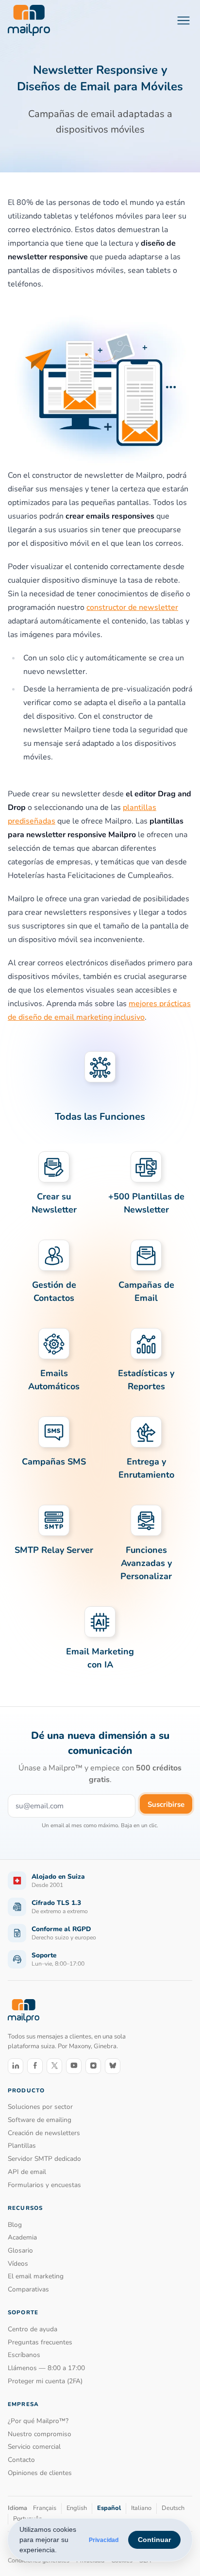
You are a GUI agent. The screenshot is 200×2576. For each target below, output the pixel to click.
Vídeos (18, 2264)
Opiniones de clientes (40, 2473)
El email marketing (36, 2276)
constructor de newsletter (132, 607)
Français (45, 2508)
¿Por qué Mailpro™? (38, 2421)
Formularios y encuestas (44, 2185)
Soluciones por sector (40, 2107)
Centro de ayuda (33, 2329)
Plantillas (22, 2146)
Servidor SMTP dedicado (44, 2159)
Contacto (21, 2460)
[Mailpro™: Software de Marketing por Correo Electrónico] (29, 20)
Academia (22, 2237)
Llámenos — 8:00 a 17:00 (46, 2368)
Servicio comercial (34, 2447)
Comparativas (28, 2289)
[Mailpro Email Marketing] (24, 2011)
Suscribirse (166, 1804)
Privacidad (104, 2540)
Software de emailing (40, 2120)
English (77, 2508)
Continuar (154, 2540)
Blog (15, 2225)
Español (109, 2508)
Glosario (20, 2250)
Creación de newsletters (44, 2133)
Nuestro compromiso (40, 2434)
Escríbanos (24, 2355)
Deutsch (173, 2508)
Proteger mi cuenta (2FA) (45, 2381)
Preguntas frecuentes (40, 2342)
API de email (27, 2172)
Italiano (141, 2508)
